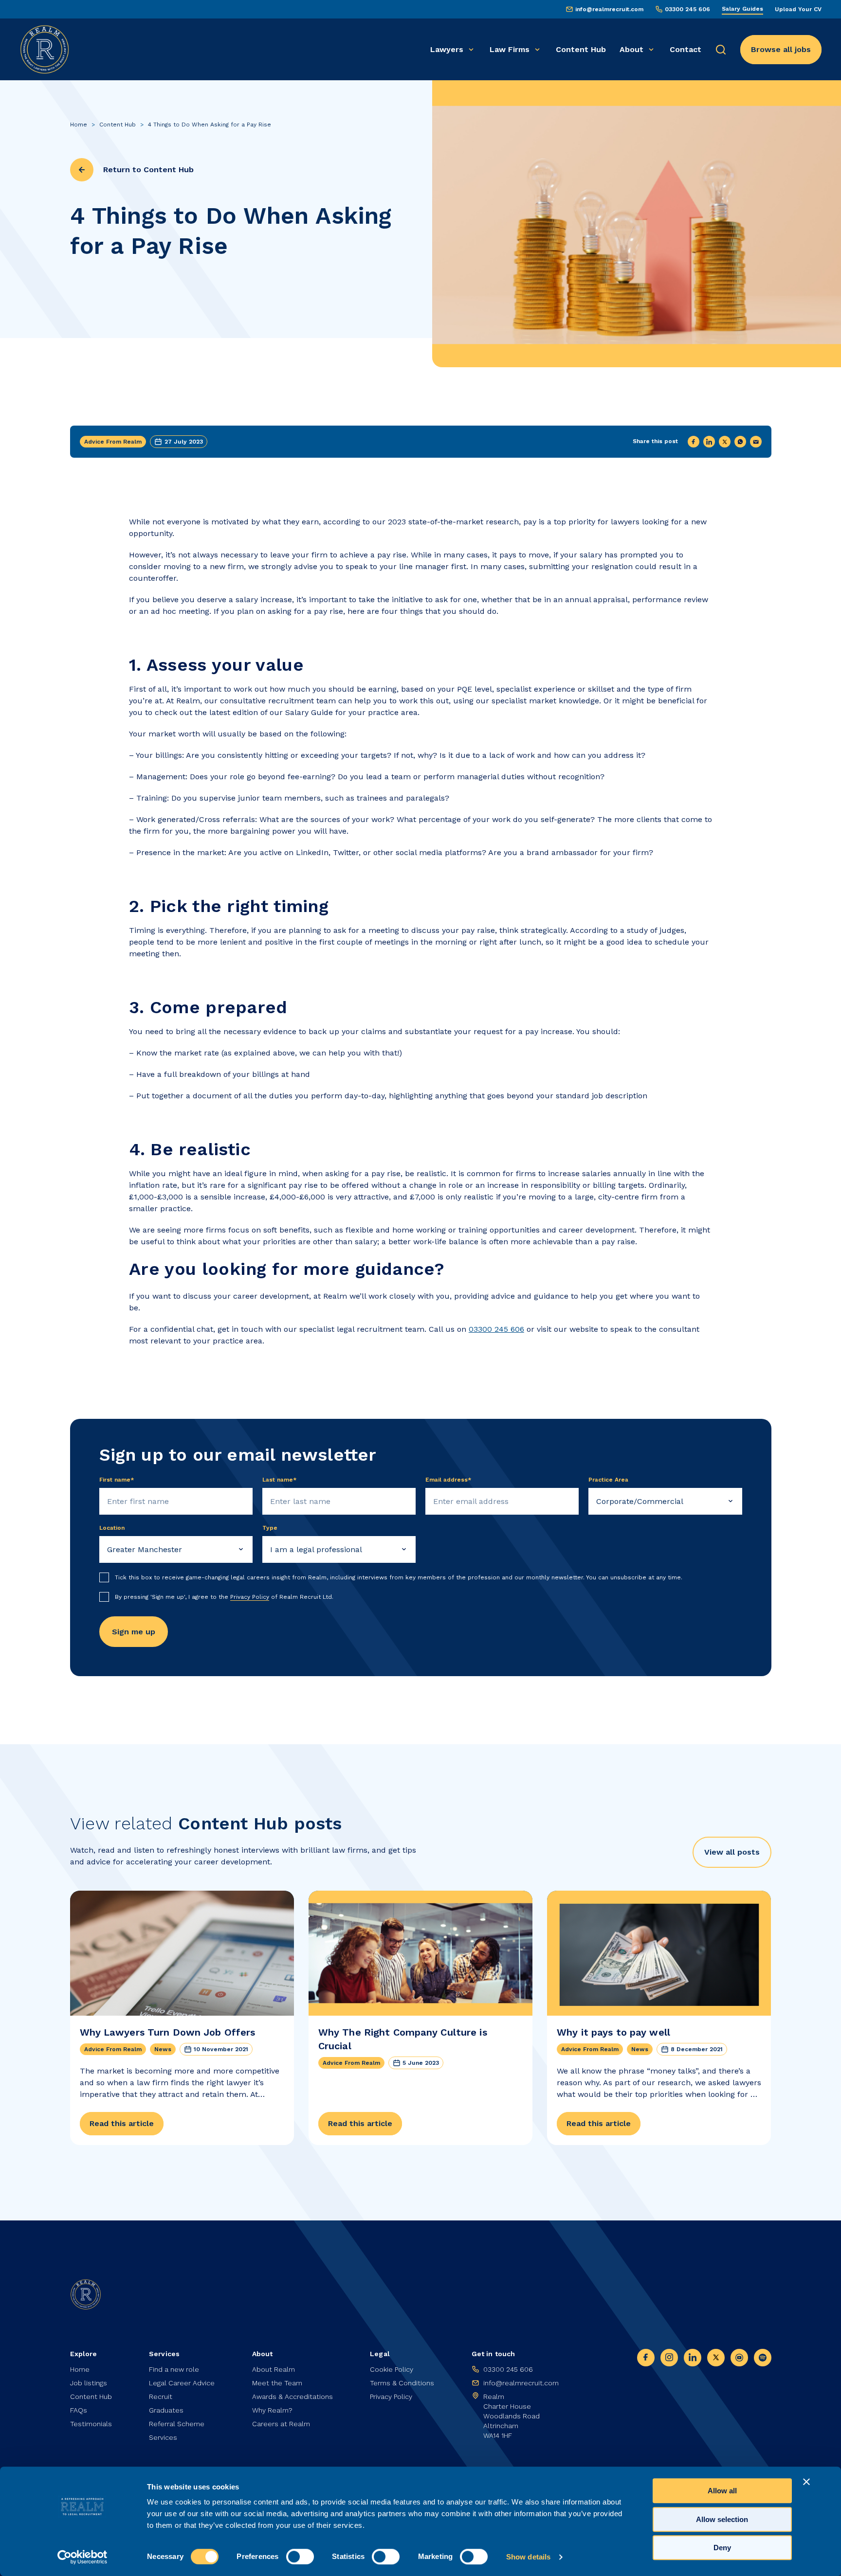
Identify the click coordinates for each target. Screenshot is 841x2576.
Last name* (280, 1480)
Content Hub (581, 49)
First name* (117, 1480)
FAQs (79, 2410)
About (631, 49)
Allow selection (722, 2519)
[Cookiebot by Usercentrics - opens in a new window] (82, 2557)
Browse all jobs (781, 49)
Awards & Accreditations (293, 2397)
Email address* (448, 1480)
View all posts (732, 1852)
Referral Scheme (177, 2424)
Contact (686, 49)
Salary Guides (742, 9)
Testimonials (91, 2424)
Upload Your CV (798, 9)
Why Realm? (272, 2410)
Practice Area (608, 1480)
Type (270, 1528)
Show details (528, 2557)
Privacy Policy (250, 1597)
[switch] (300, 2557)
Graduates (166, 2410)
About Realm (274, 2369)
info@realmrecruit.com (609, 9)
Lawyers (447, 49)
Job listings (89, 2383)
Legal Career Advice (182, 2383)
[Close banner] (806, 2482)
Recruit (161, 2397)
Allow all (722, 2491)
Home (79, 125)
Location (112, 1528)
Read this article (122, 2123)
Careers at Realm (281, 2424)
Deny (722, 2548)
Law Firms (510, 49)
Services (163, 2437)
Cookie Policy (392, 2369)
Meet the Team (277, 2383)
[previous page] (82, 170)
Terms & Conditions (402, 2383)
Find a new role (174, 2369)
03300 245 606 (687, 9)
